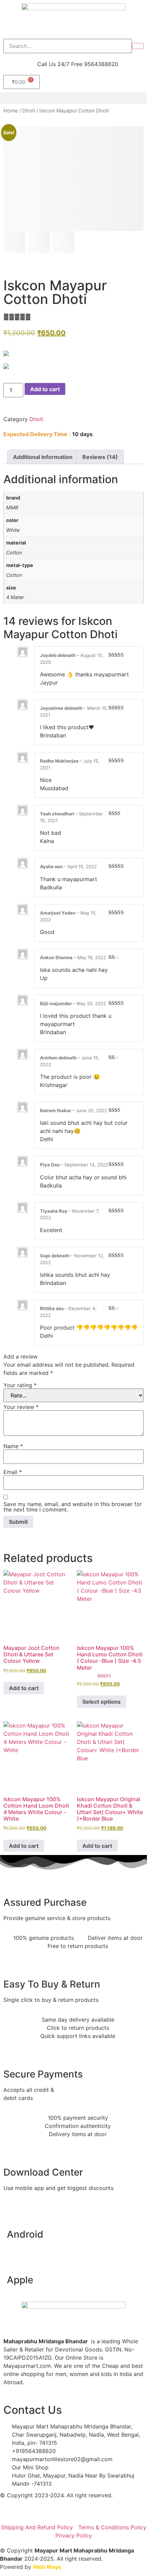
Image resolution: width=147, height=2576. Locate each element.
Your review (21, 1407)
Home (11, 111)
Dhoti (29, 111)
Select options (102, 1702)
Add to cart (45, 389)
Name (13, 1446)
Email (13, 1472)
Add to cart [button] (24, 1688)
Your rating (20, 1385)
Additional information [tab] (43, 457)
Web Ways (47, 2567)
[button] (73, 98)
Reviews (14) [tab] (100, 457)
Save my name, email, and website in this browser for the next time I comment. (73, 1507)
